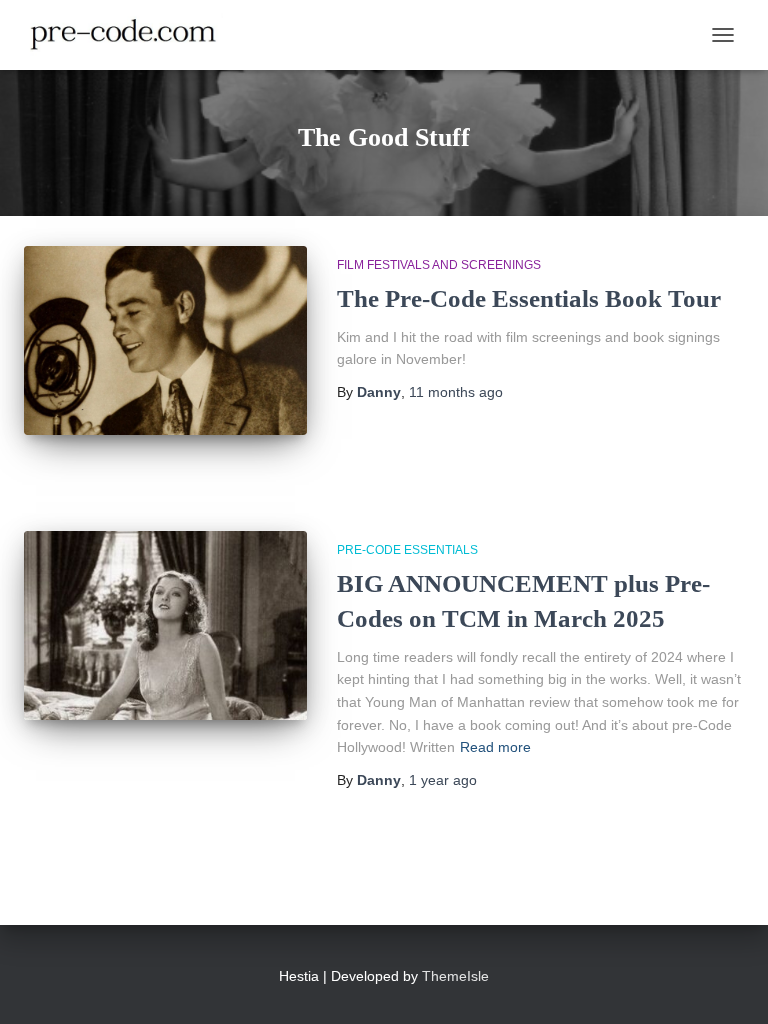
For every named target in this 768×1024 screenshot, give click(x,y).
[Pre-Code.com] (131, 35)
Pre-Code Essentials (407, 550)
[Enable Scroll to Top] (728, 984)
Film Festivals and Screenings (439, 265)
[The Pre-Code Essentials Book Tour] (165, 340)
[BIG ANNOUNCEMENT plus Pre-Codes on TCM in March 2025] (165, 625)
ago (456, 392)
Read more (495, 747)
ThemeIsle (455, 976)
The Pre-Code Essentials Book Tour (529, 298)
